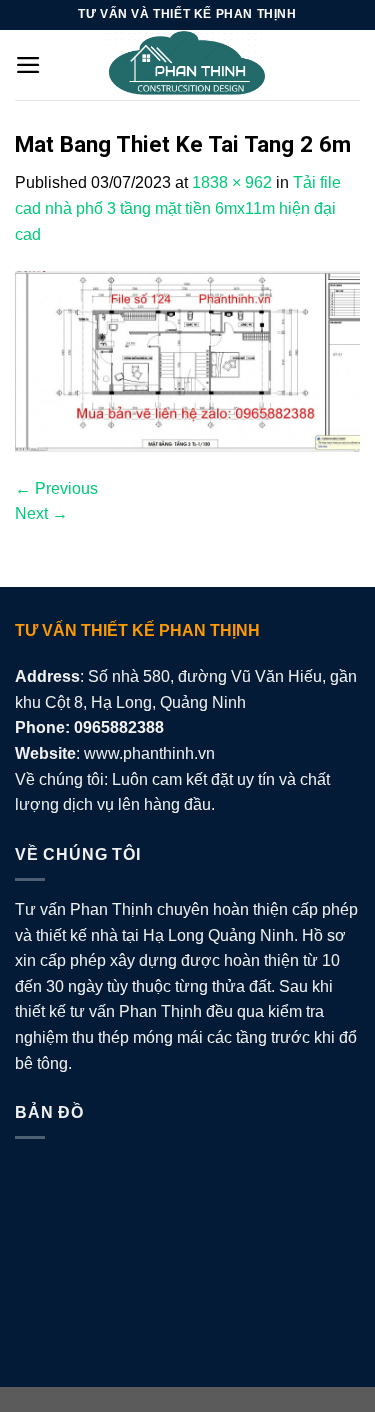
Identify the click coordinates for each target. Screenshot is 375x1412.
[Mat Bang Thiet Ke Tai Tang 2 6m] (187, 360)
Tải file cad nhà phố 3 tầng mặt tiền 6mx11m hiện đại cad (178, 208)
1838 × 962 (232, 182)
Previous (56, 488)
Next (41, 513)
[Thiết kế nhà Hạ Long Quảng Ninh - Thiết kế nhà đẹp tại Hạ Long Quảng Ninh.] (188, 65)
